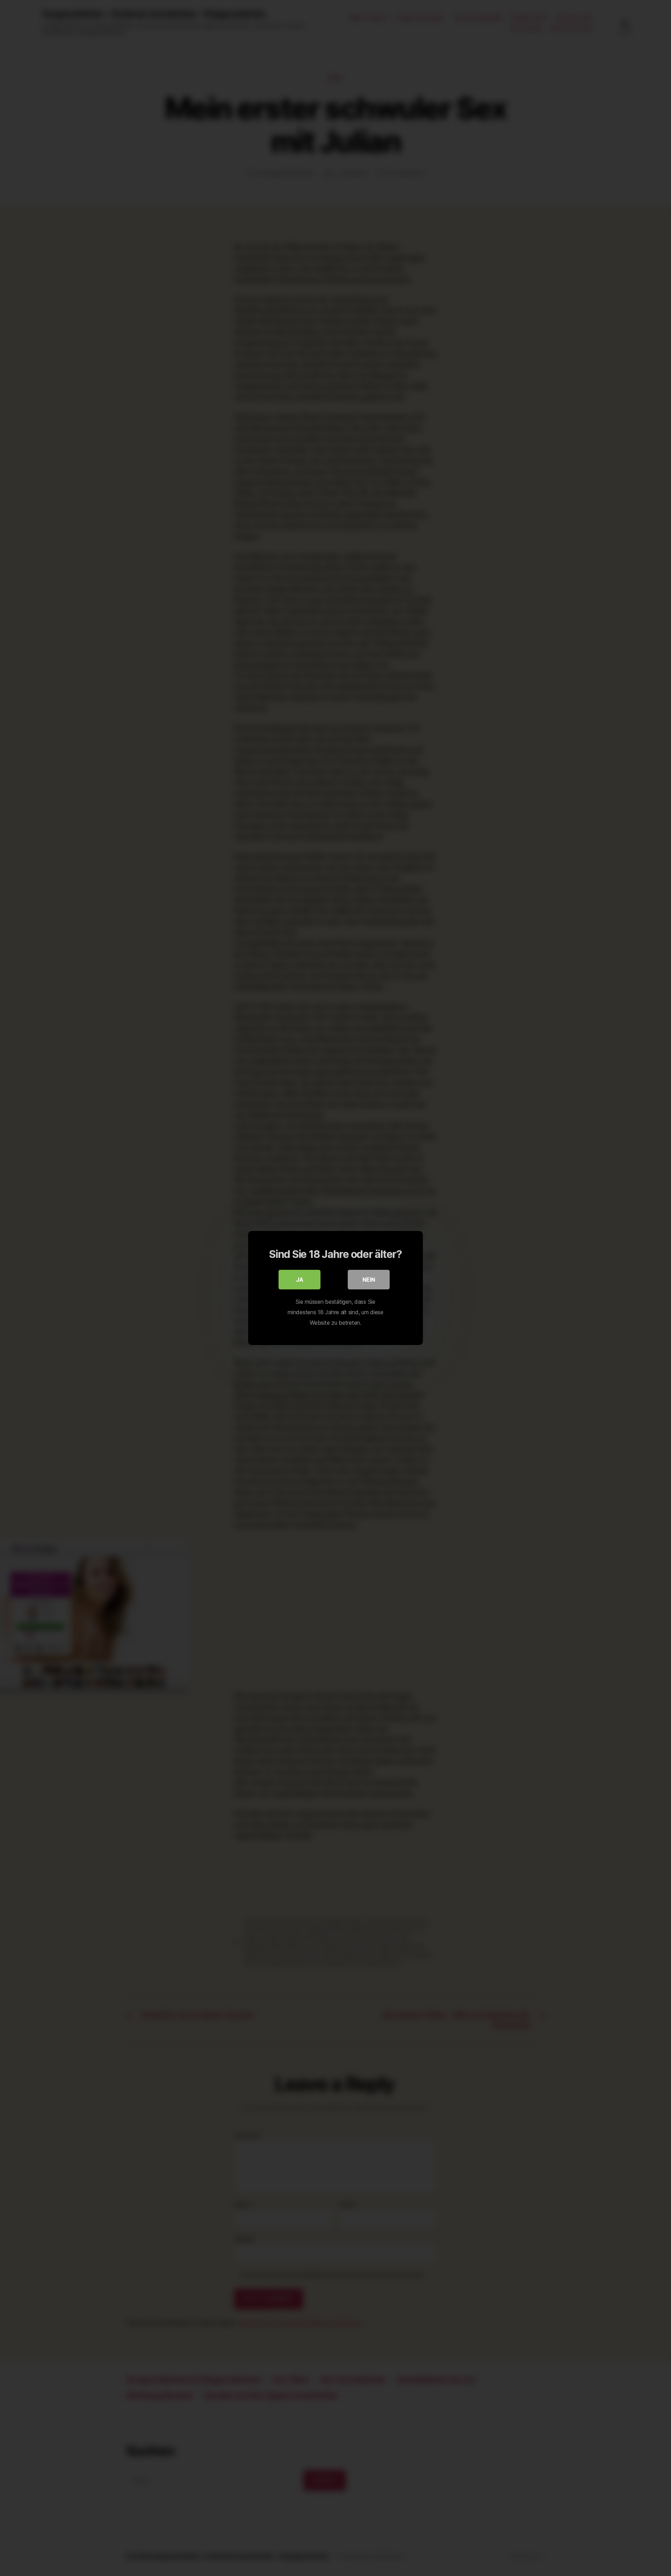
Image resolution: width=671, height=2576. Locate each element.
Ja (300, 1280)
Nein (369, 1280)
